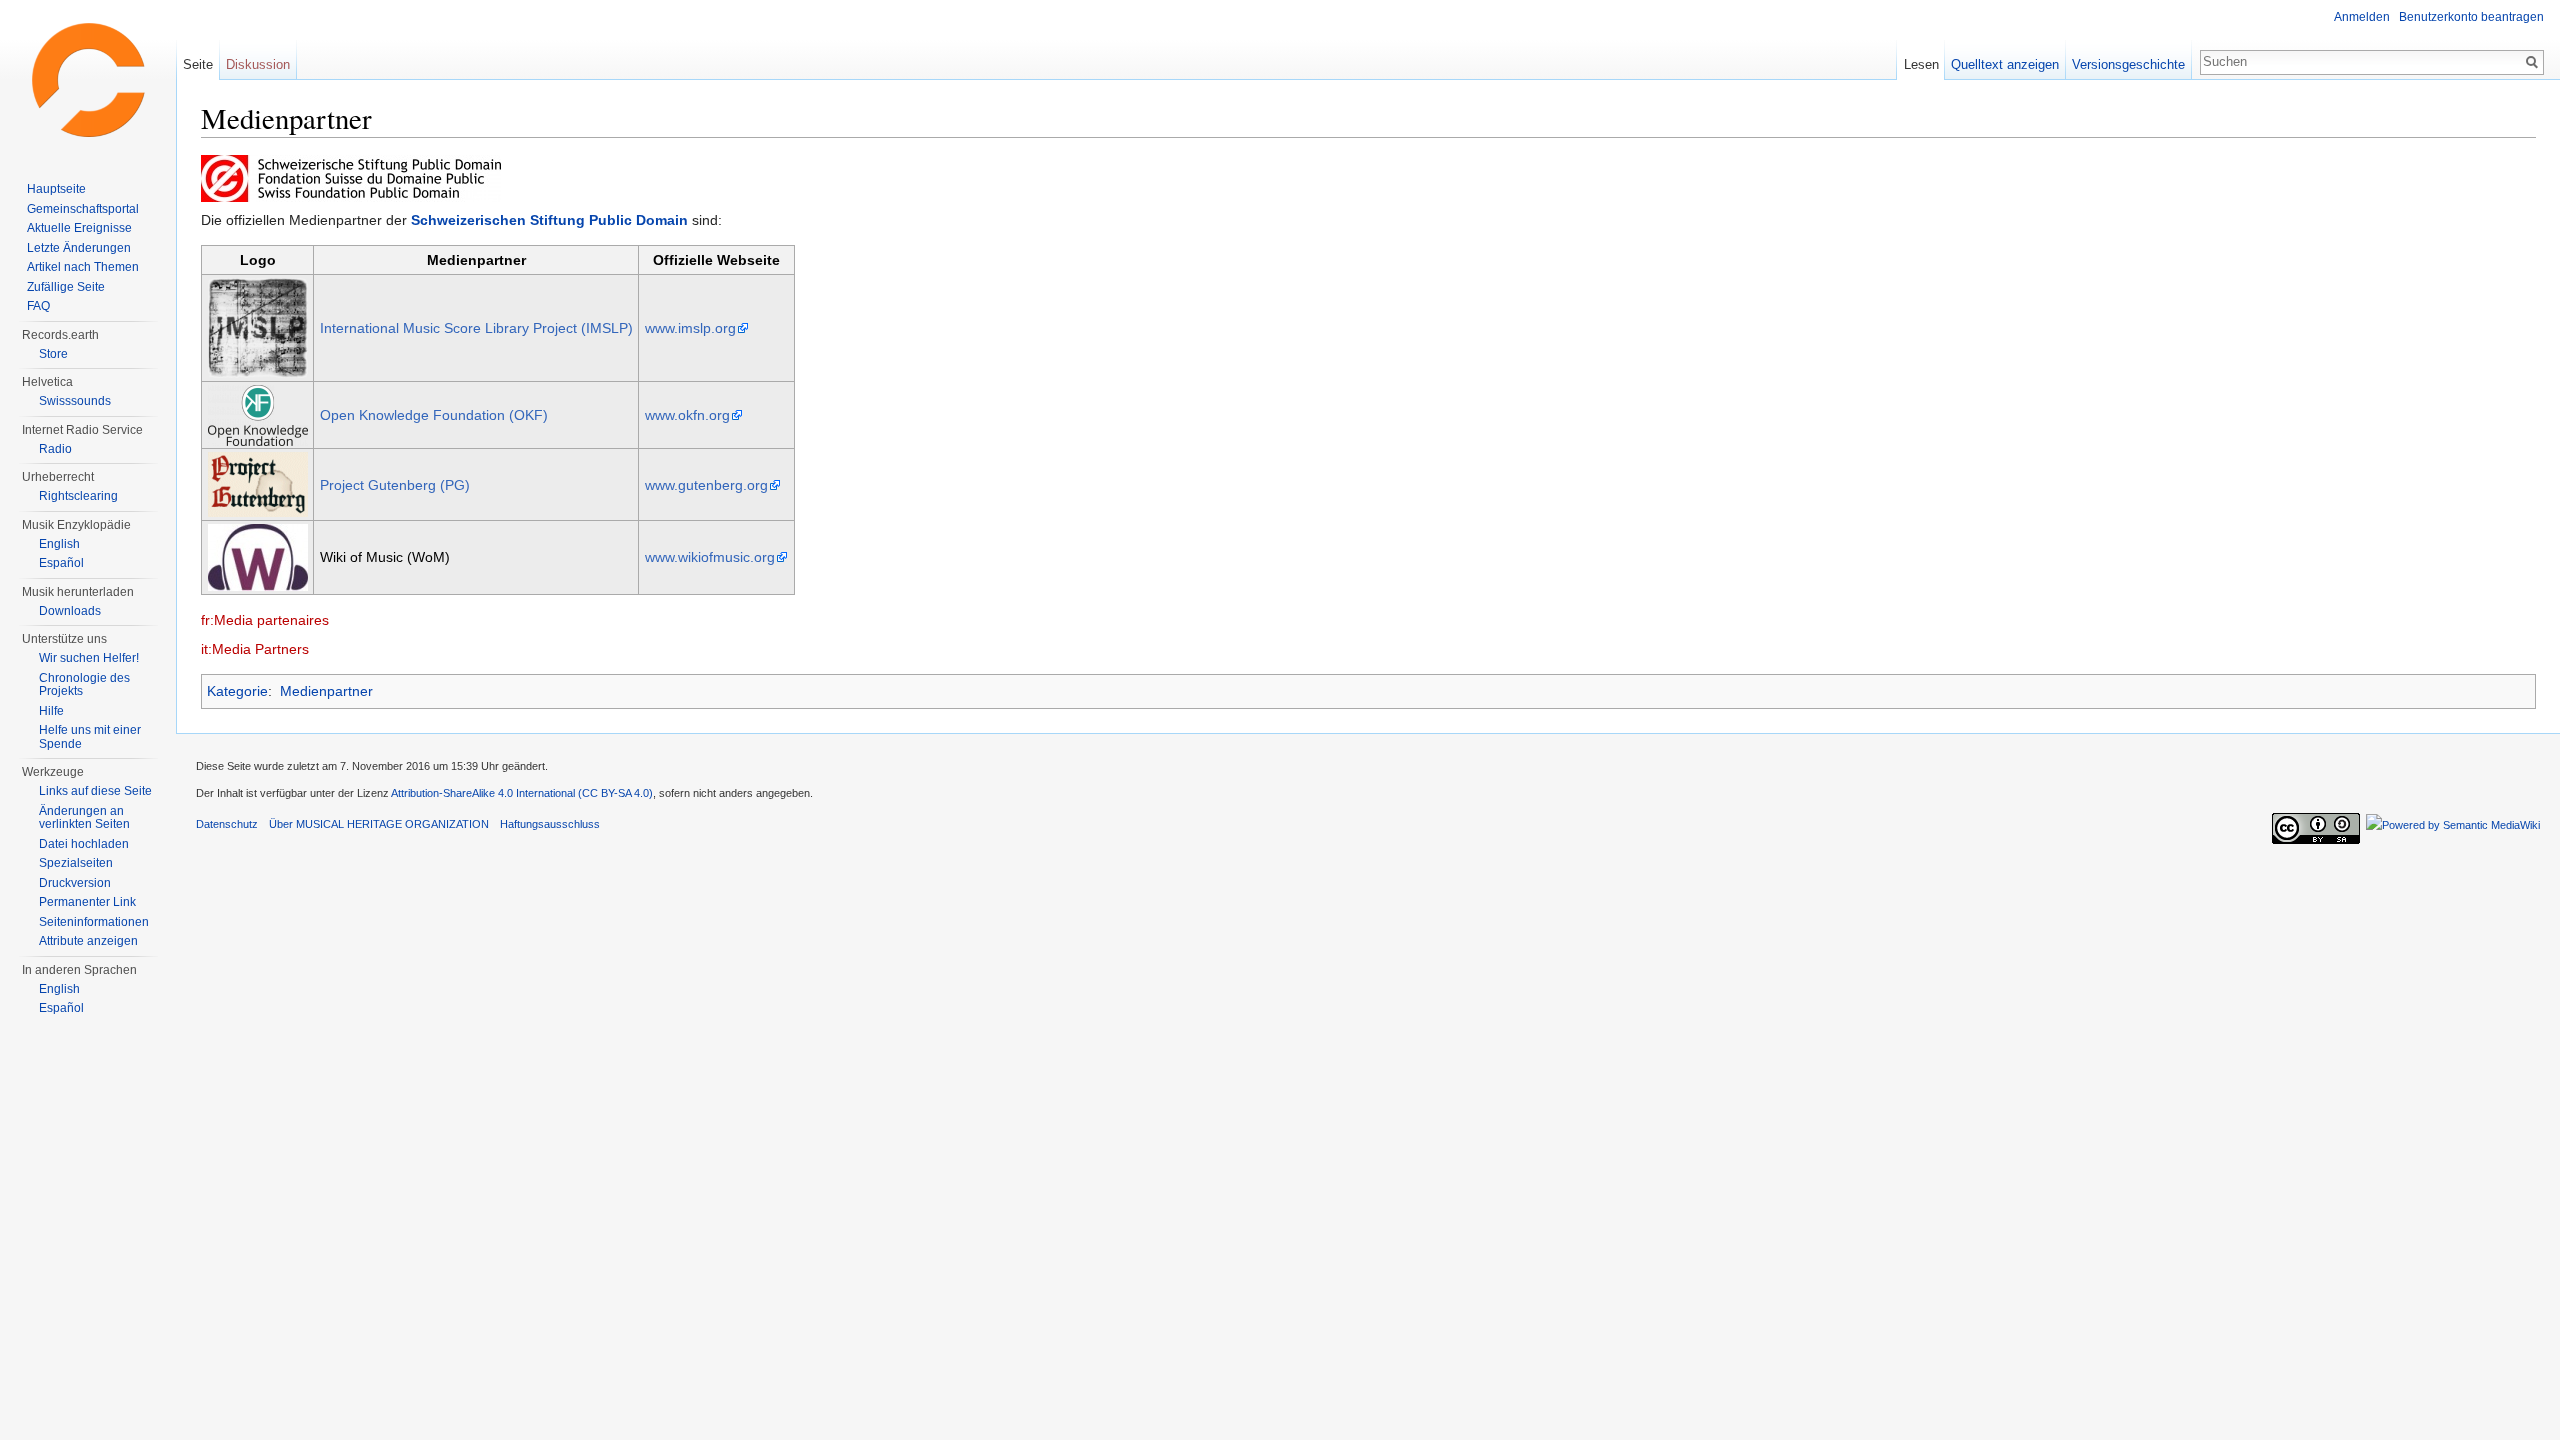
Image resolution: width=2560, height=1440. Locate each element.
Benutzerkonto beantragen (2471, 17)
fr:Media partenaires (265, 620)
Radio (55, 449)
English (59, 544)
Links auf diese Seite (95, 791)
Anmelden (2362, 17)
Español (61, 563)
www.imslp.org (690, 328)
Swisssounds (75, 401)
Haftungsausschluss (550, 824)
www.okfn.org (687, 415)
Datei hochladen (84, 844)
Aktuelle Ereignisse (79, 228)
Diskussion (258, 64)
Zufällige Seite (66, 287)
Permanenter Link (87, 902)
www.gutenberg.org (706, 485)
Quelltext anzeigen (2005, 64)
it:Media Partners (255, 649)
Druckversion (75, 883)
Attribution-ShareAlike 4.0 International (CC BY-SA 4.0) (522, 793)
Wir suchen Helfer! (89, 658)
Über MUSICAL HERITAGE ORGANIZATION (379, 824)
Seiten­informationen (94, 922)
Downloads (70, 611)
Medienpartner (326, 691)
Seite (198, 64)
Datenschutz (227, 824)
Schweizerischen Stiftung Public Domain (549, 220)
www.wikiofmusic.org (710, 557)
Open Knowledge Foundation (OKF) (434, 415)
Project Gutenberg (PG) (395, 485)
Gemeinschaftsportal (83, 209)
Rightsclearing (78, 496)
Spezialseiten (76, 863)
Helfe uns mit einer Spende (90, 737)
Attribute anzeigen (88, 941)
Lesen (1921, 64)
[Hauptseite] (88, 80)
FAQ (38, 306)
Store (53, 354)
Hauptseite (56, 189)
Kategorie (237, 691)
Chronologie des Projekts (84, 685)
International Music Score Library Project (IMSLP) (476, 328)
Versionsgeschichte (2128, 64)
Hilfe (51, 711)
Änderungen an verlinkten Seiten (84, 818)
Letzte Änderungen (79, 248)
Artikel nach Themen (83, 267)
